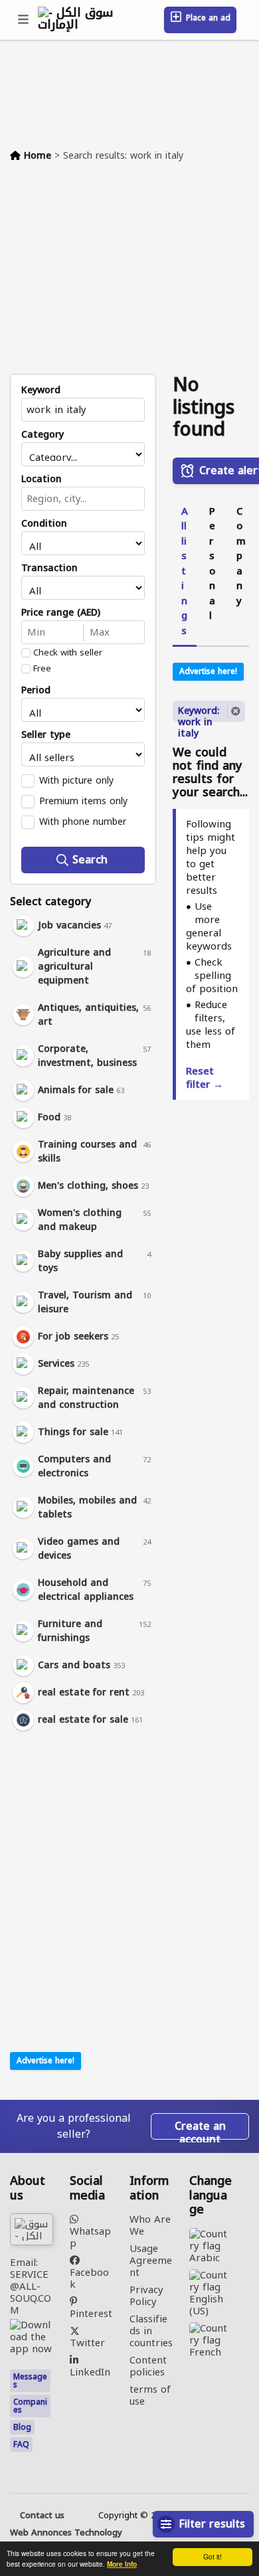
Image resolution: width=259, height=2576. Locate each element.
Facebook (89, 2277)
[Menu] (24, 20)
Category (43, 435)
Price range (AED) (61, 613)
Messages (30, 2381)
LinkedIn (90, 2370)
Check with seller (68, 653)
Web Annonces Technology (66, 2533)
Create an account (200, 2128)
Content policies (148, 2366)
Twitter (87, 2341)
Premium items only (83, 801)
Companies (30, 2406)
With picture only (76, 780)
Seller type (46, 735)
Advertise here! (45, 2061)
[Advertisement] (129, 274)
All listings (185, 571)
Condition (44, 524)
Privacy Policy (146, 2296)
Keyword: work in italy (199, 712)
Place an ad (207, 18)
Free (42, 669)
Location (42, 479)
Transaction (49, 568)
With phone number (83, 821)
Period (36, 691)
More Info (122, 2564)
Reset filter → (205, 1078)
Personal (212, 564)
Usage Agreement (151, 2261)
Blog (22, 2427)
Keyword (41, 390)
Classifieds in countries (151, 2331)
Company (241, 556)
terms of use (150, 2395)
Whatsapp (90, 2236)
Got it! (213, 2556)
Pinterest (91, 2312)
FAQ (21, 2445)
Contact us (42, 2516)
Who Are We (150, 2225)
